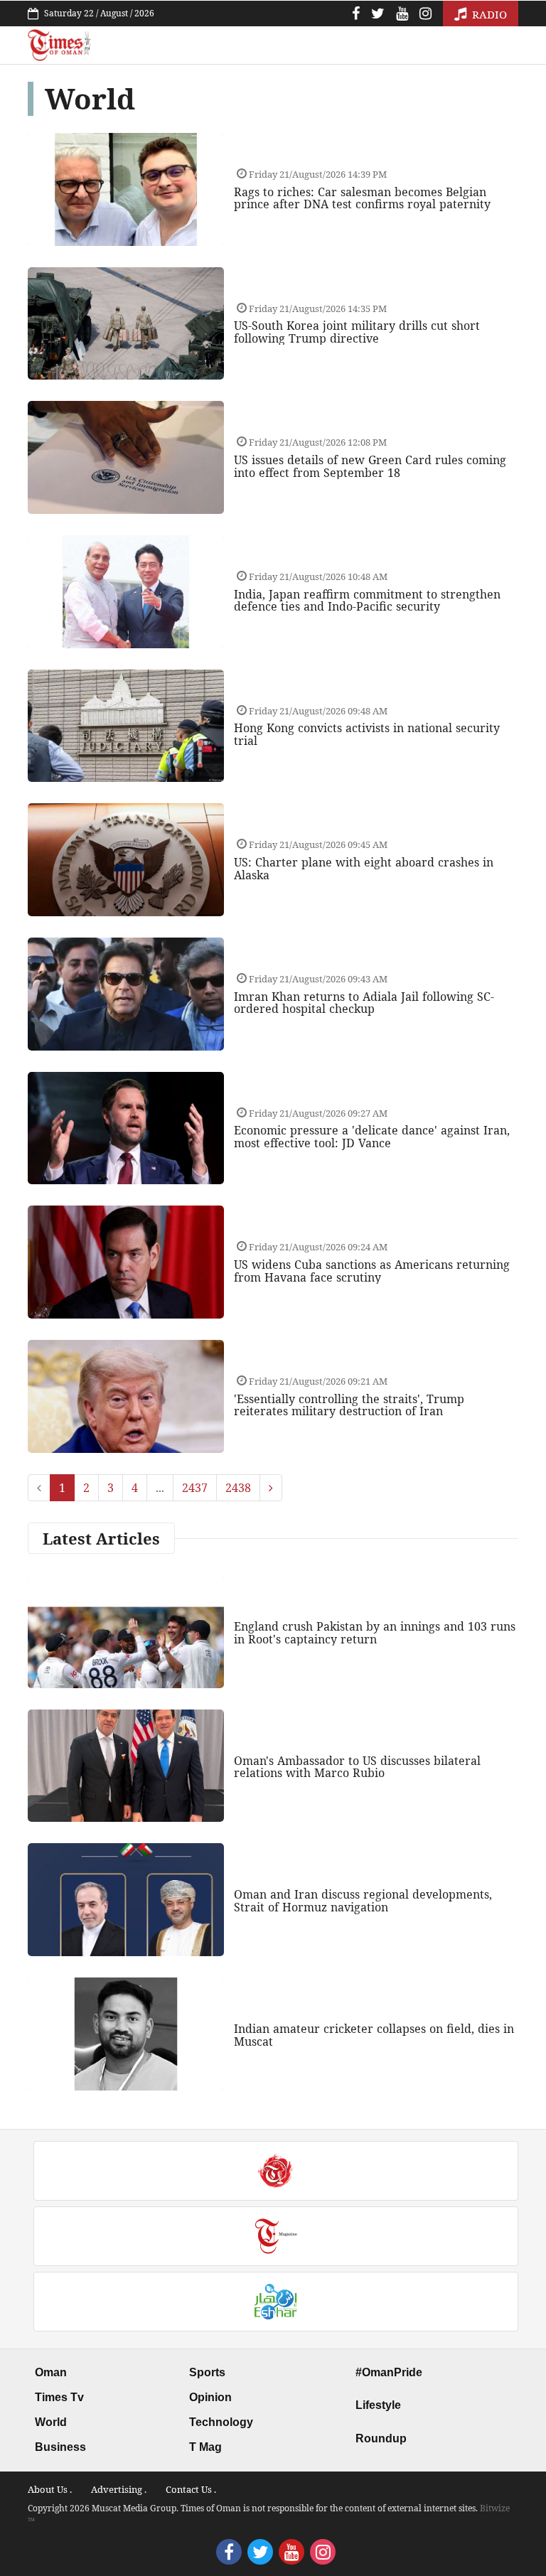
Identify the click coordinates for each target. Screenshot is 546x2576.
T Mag (205, 2447)
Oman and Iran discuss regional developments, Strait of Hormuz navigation (363, 1901)
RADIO (488, 14)
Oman (51, 2372)
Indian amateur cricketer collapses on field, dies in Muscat (374, 2035)
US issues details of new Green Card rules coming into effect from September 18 (370, 466)
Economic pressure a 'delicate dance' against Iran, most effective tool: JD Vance (372, 1137)
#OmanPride (389, 2372)
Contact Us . (191, 2489)
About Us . (50, 2489)
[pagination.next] (271, 1488)
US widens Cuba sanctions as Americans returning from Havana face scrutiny (372, 1271)
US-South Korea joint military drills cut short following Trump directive (357, 332)
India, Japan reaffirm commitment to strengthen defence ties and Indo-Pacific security (367, 601)
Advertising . (119, 2489)
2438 (238, 1488)
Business (60, 2447)
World (51, 2422)
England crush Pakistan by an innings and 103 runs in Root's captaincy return (375, 1633)
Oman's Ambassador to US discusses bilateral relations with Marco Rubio (357, 1767)
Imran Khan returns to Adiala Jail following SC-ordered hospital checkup (364, 1003)
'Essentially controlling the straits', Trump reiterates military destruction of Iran (349, 1405)
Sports (207, 2372)
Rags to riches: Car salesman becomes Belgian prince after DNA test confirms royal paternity (362, 198)
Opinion (210, 2397)
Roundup (381, 2438)
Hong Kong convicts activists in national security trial (367, 734)
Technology (221, 2422)
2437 (195, 1488)
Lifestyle (378, 2405)
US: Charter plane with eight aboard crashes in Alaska (364, 869)
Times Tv (59, 2397)
